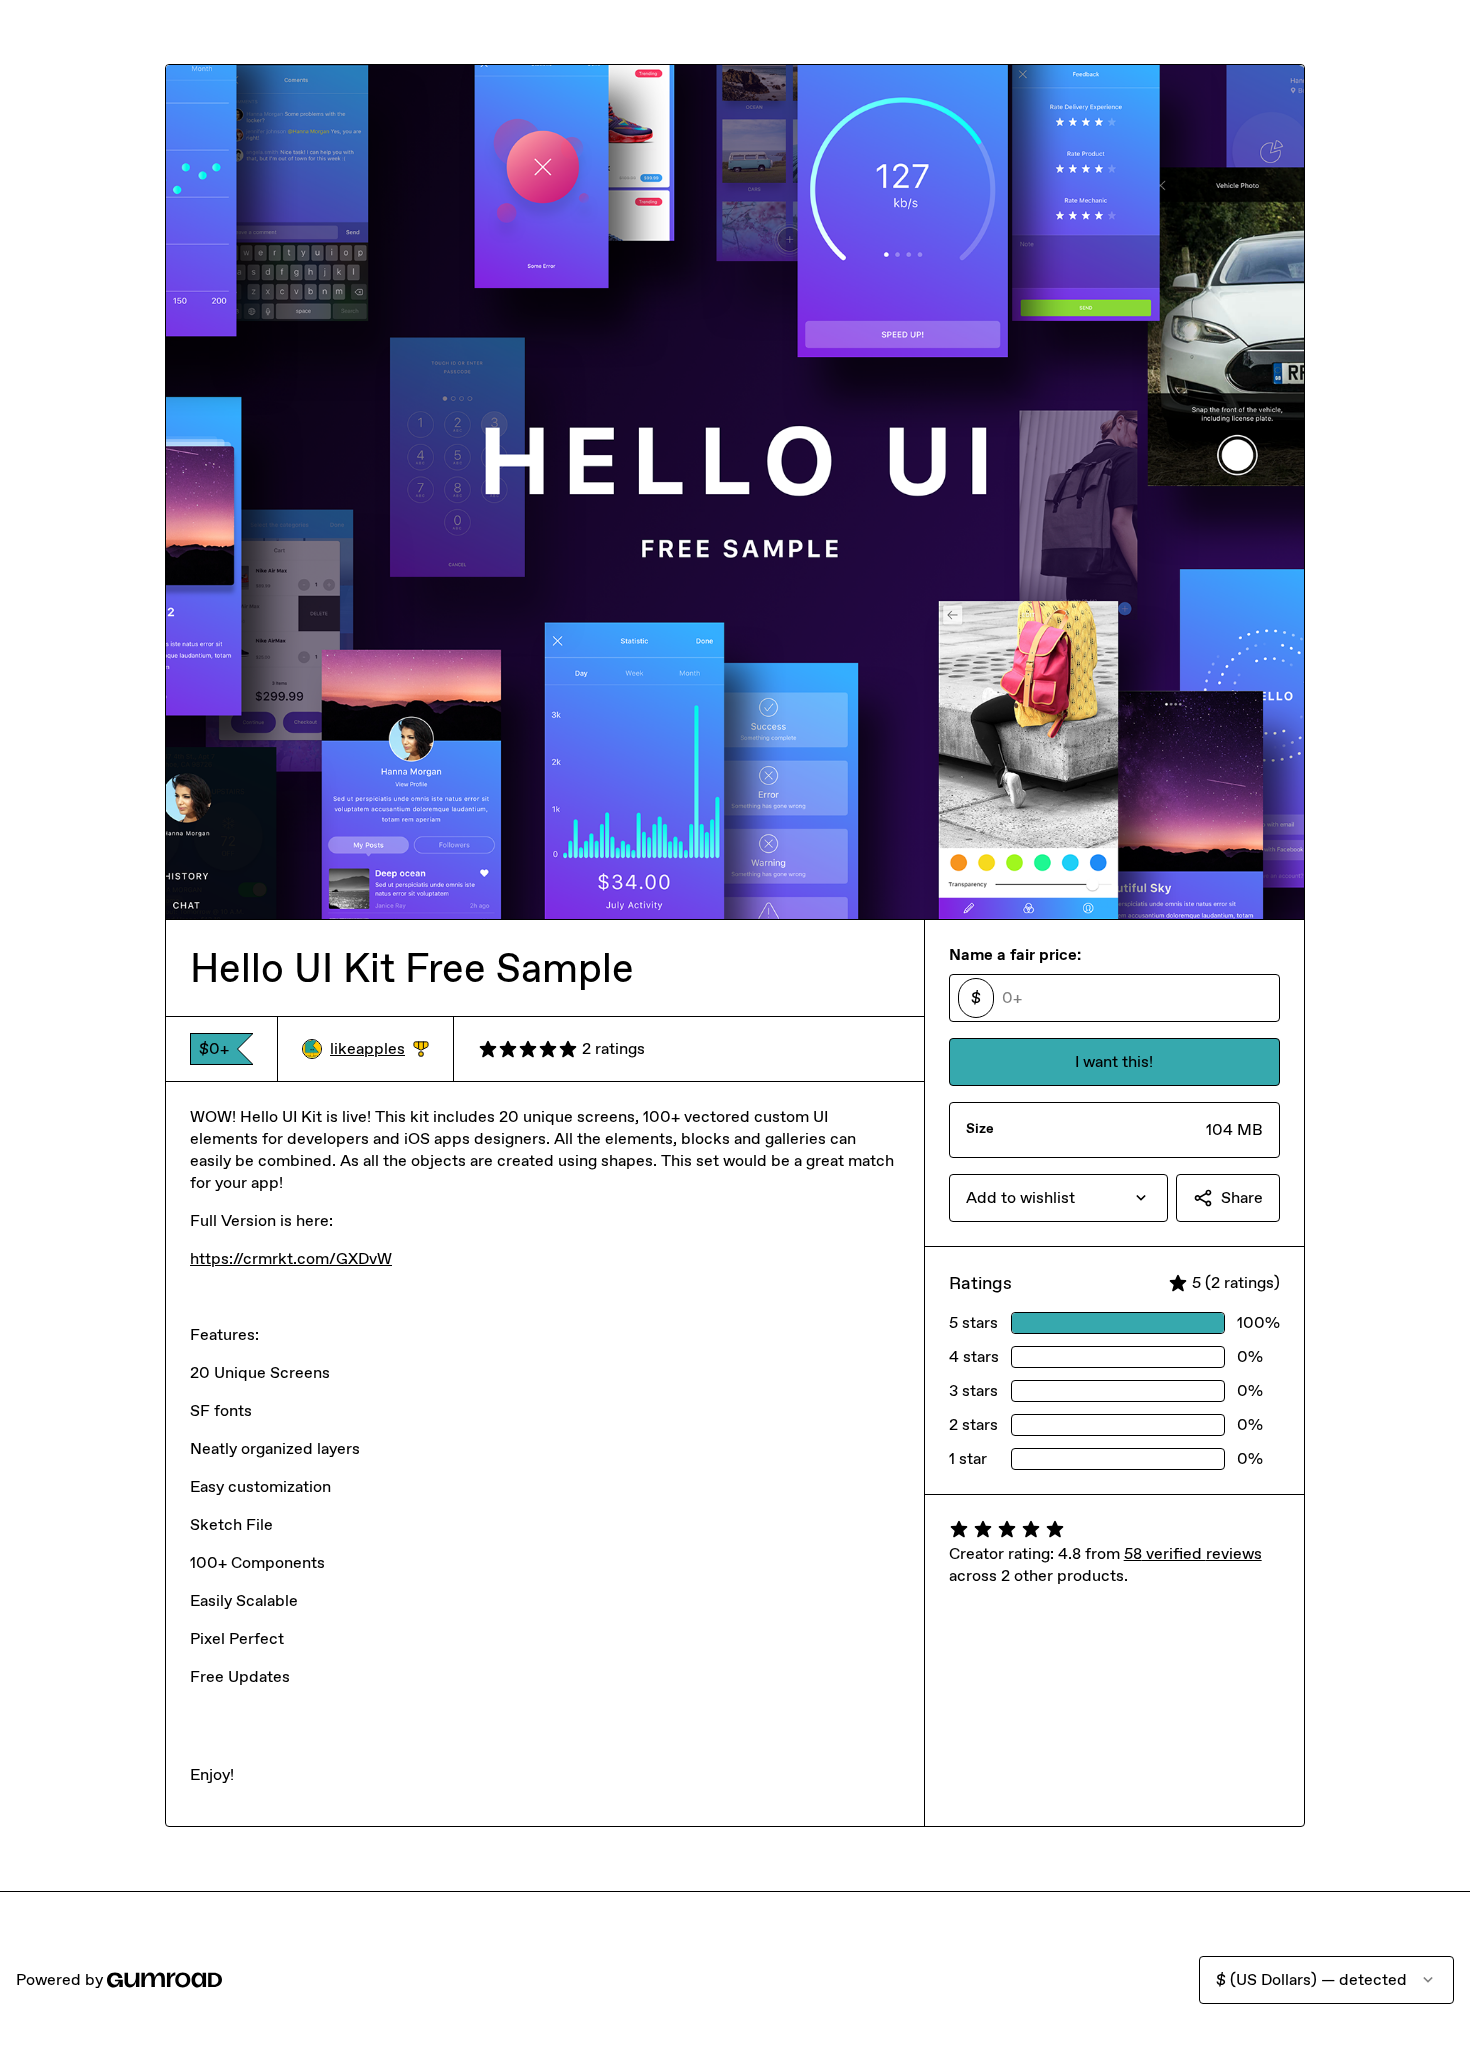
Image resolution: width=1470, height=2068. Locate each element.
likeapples (379, 1049)
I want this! (1114, 1061)
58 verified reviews (1193, 1553)
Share (1242, 1197)
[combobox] (1058, 1198)
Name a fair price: (1015, 954)
